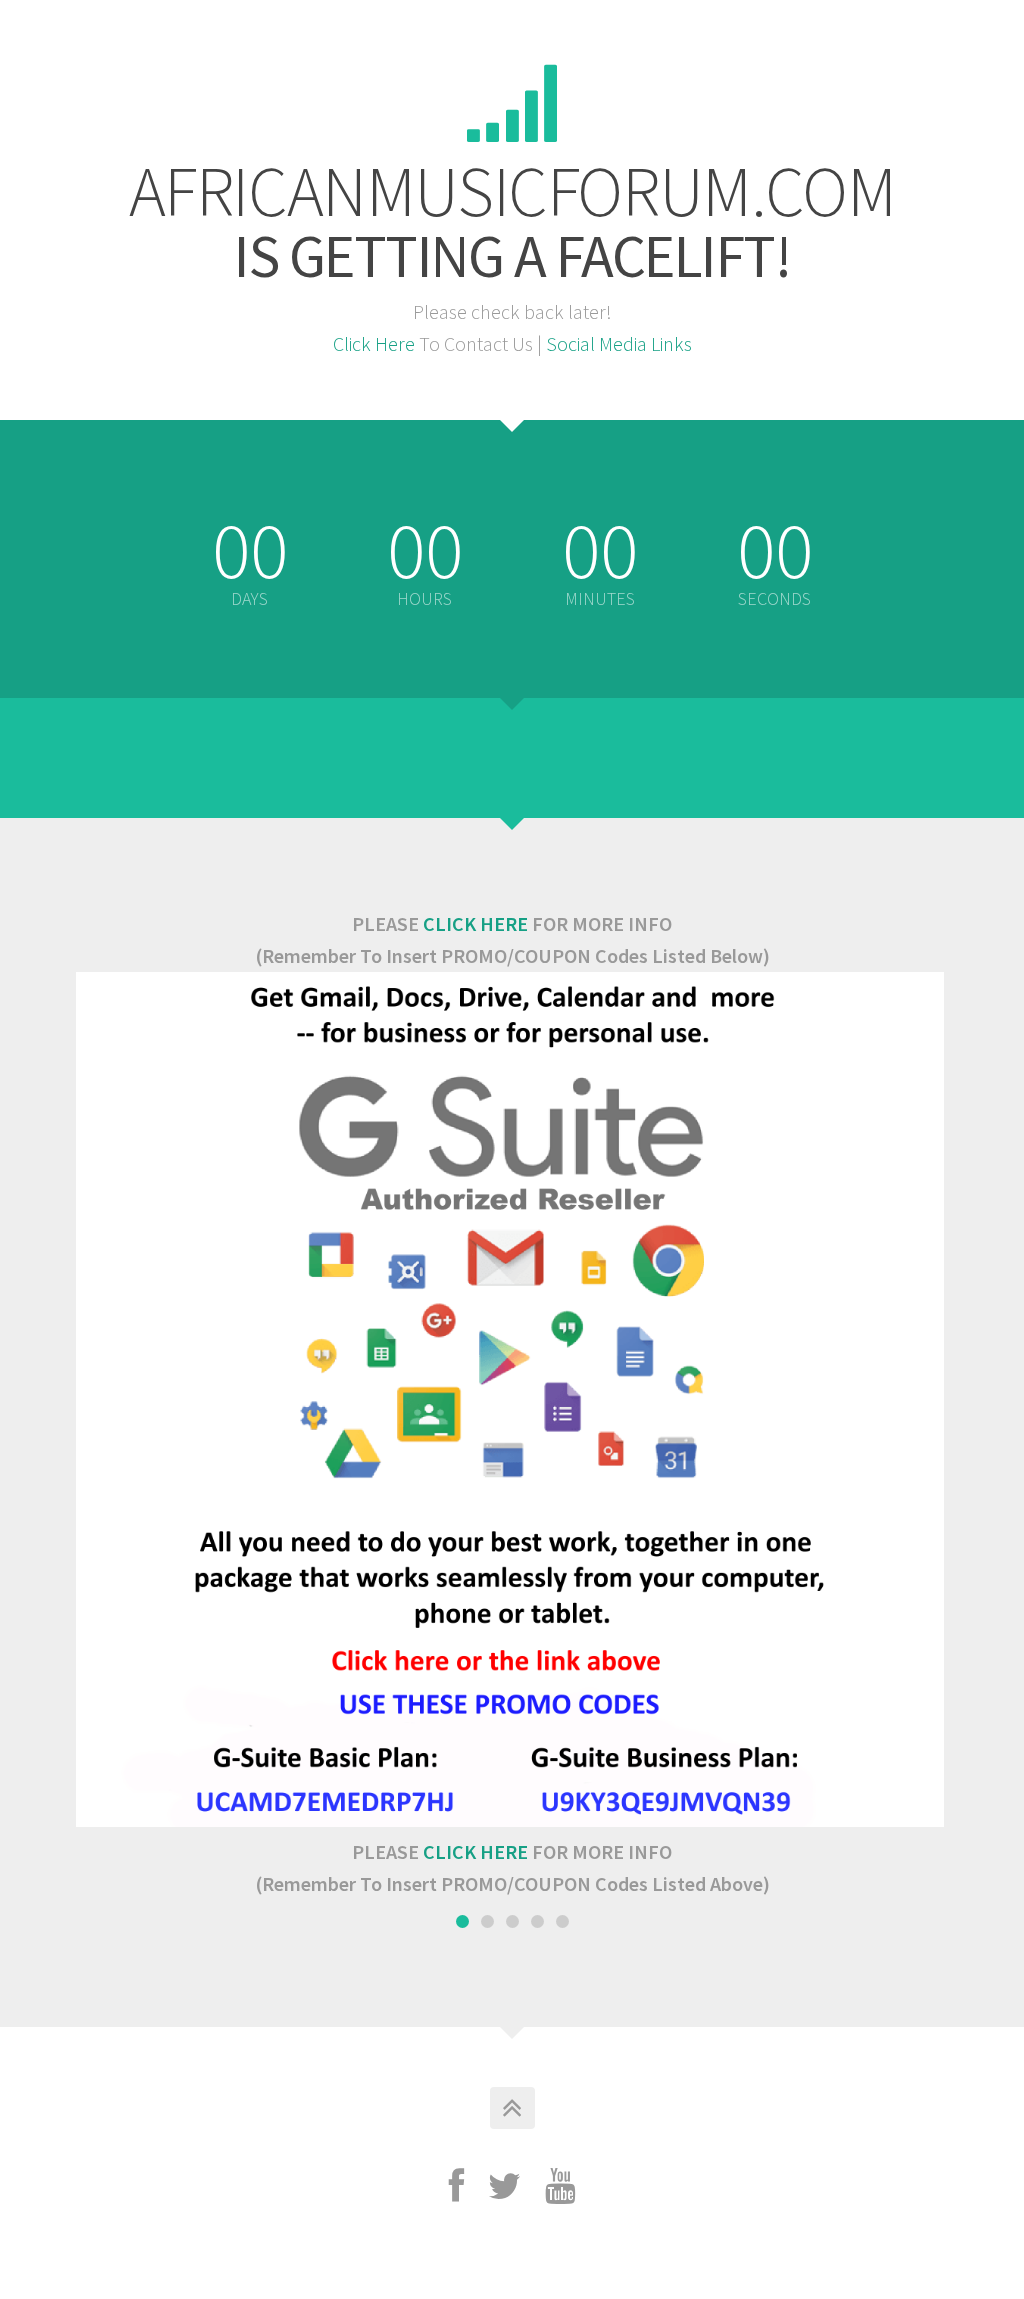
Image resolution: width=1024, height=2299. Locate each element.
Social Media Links (619, 343)
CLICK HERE (475, 923)
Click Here (374, 343)
